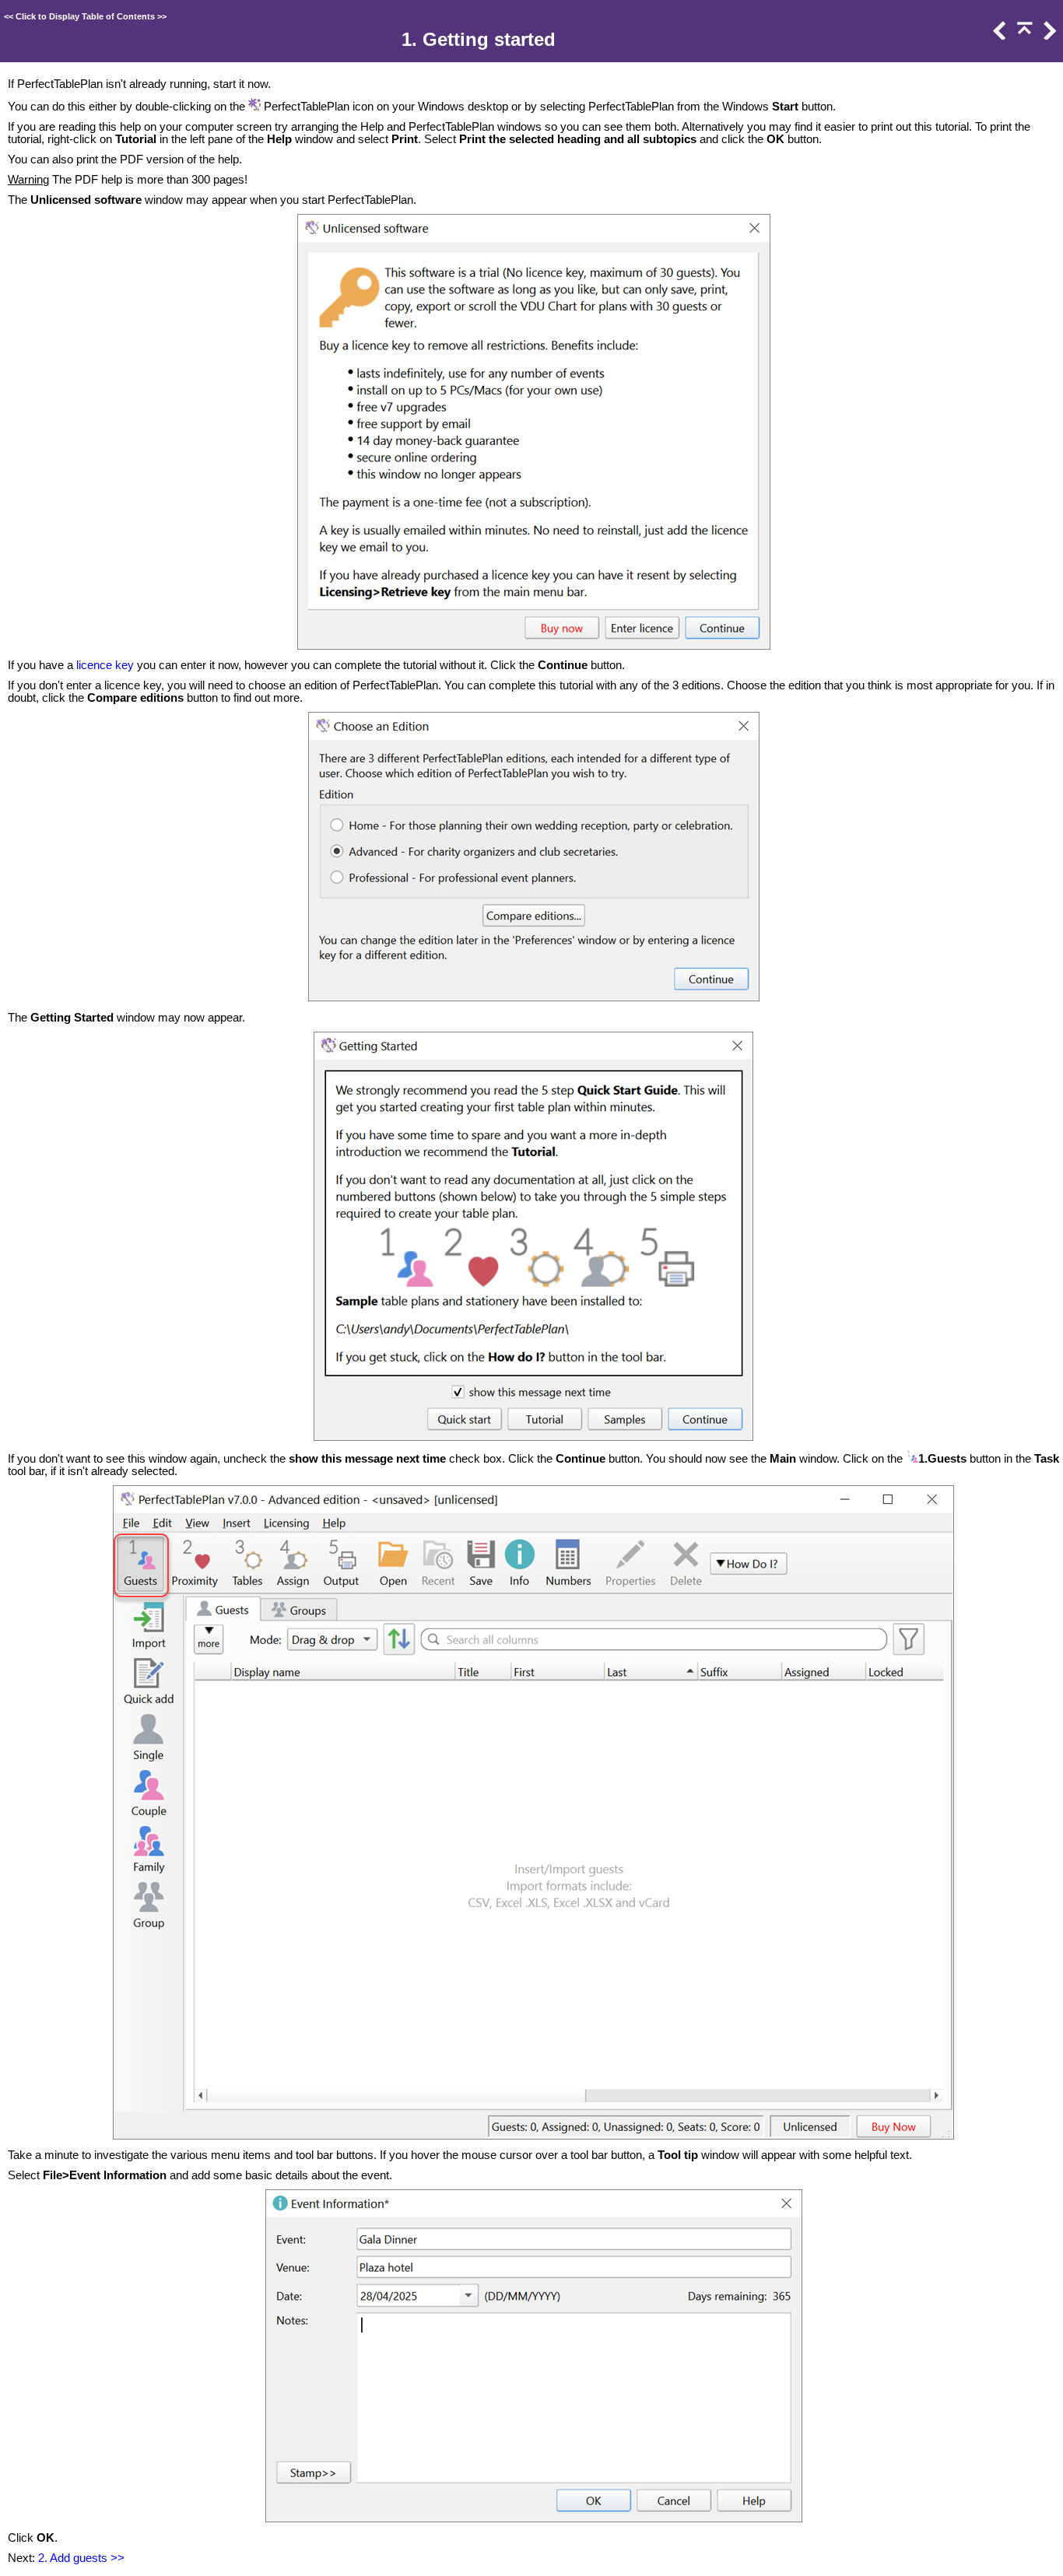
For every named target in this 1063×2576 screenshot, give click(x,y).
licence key (105, 665)
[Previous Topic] (998, 36)
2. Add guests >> (81, 2558)
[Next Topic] (1048, 36)
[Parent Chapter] (1023, 36)
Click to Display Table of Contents (85, 16)
